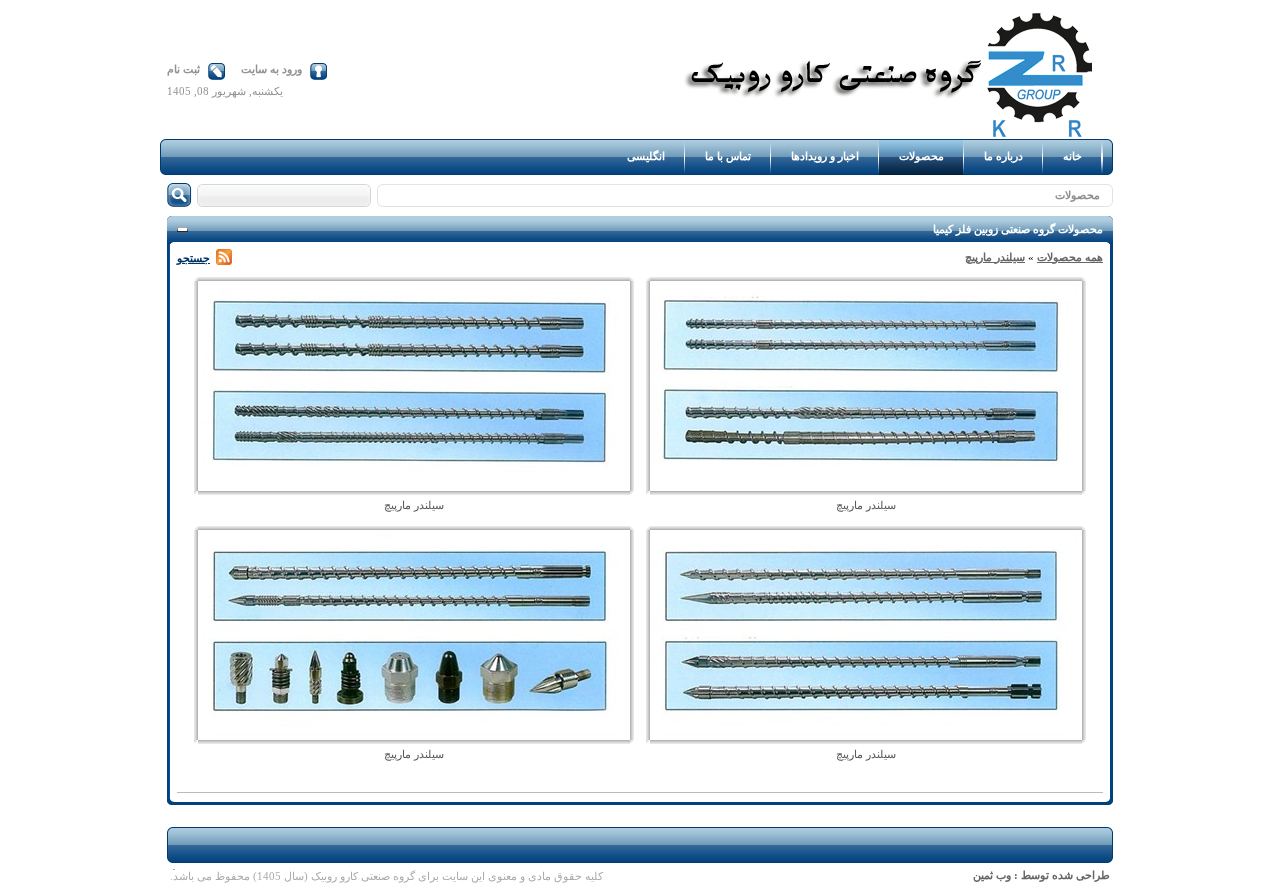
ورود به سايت (271, 69)
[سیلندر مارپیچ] (866, 487)
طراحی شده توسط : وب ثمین (1041, 875)
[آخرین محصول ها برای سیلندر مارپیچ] (224, 258)
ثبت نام (183, 69)
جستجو (193, 258)
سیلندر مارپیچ (995, 257)
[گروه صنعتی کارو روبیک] (895, 135)
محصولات (1077, 195)
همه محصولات (1070, 257)
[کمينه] (182, 231)
